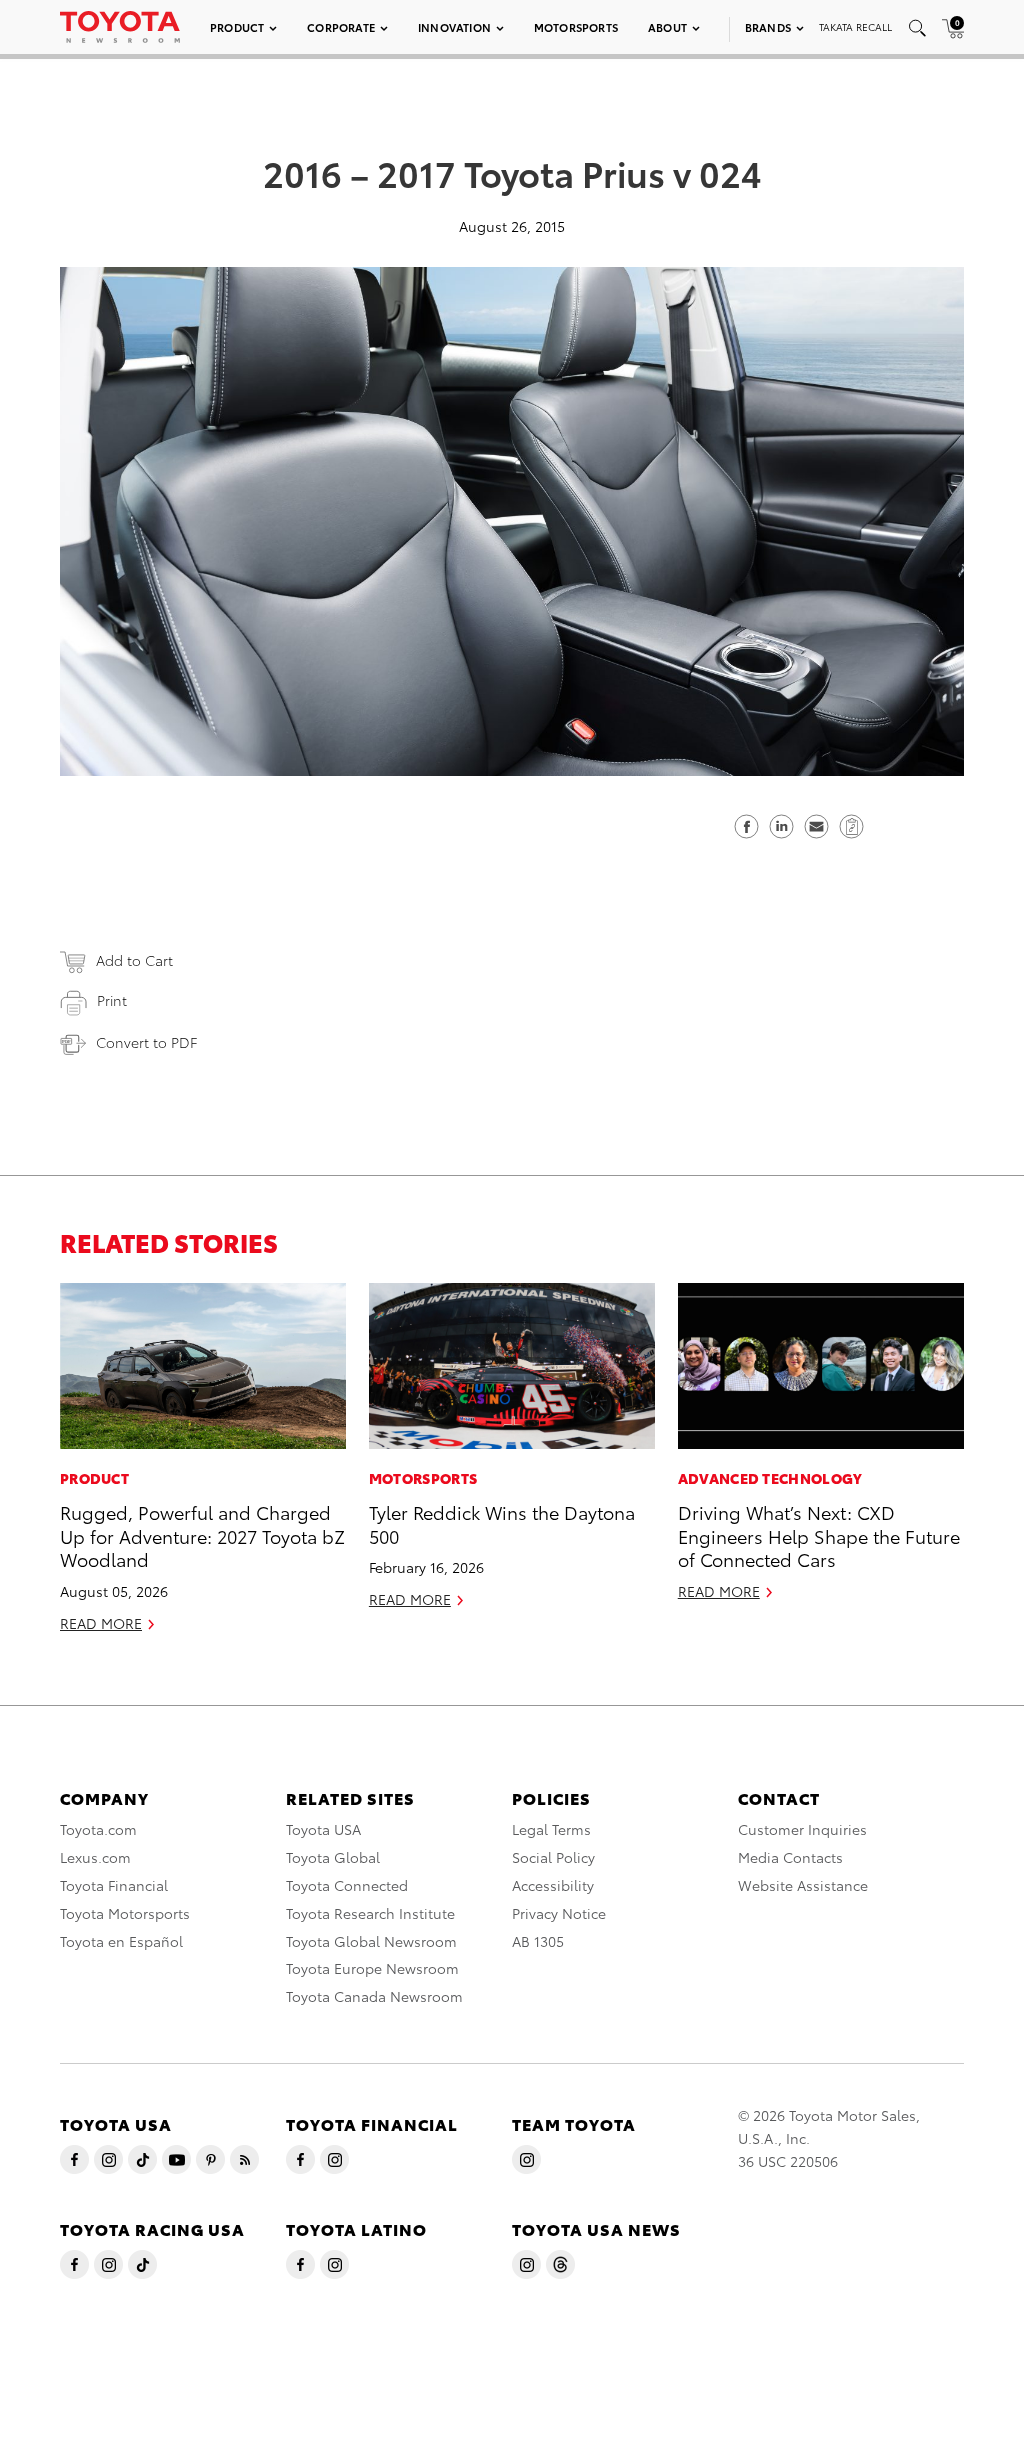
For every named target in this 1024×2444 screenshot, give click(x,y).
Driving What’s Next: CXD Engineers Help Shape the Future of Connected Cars (819, 1535)
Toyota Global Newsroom (371, 1941)
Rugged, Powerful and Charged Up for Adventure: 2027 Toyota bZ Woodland (202, 1535)
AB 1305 (538, 1941)
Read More (101, 1623)
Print (112, 1000)
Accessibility (553, 1885)
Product (237, 27)
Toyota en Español (121, 1941)
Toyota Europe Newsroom (372, 1968)
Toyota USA (323, 1829)
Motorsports (576, 27)
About (667, 27)
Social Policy (553, 1857)
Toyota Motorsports (125, 1913)
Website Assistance (803, 1885)
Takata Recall (855, 26)
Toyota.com (98, 1829)
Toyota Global (333, 1857)
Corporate (341, 27)
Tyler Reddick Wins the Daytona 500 (502, 1523)
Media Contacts (790, 1857)
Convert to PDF (146, 1042)
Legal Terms (551, 1829)
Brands (768, 27)
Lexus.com (95, 1857)
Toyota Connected (347, 1885)
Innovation (454, 27)
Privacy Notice (559, 1913)
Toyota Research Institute (370, 1913)
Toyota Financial (114, 1885)
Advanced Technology (770, 1478)
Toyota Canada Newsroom (374, 1996)
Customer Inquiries (802, 1829)
